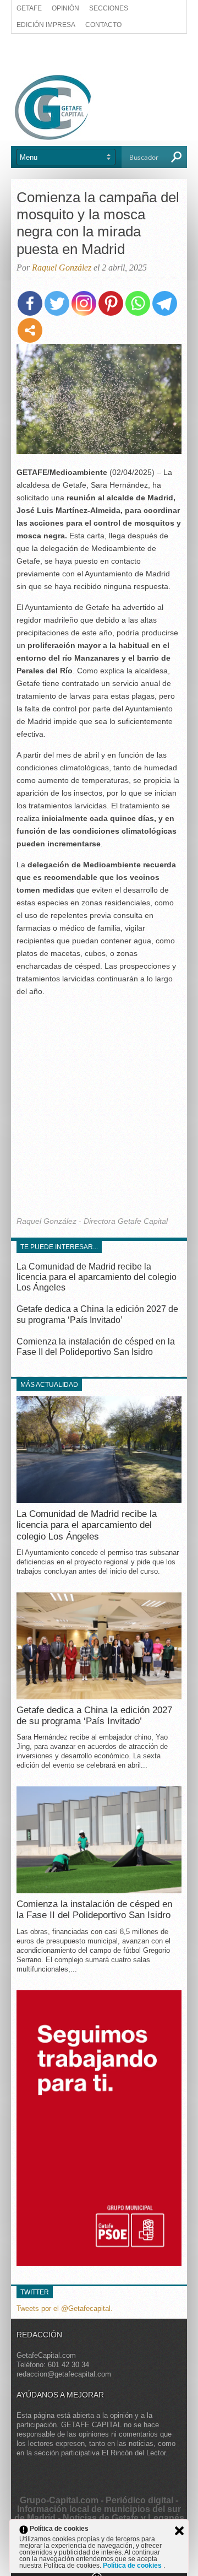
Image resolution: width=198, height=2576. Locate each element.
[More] (30, 330)
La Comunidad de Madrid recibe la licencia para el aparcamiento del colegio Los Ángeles (97, 1277)
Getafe (29, 8)
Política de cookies (133, 2566)
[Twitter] (57, 303)
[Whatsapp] (138, 303)
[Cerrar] (179, 2531)
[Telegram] (165, 303)
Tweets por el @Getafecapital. (65, 2308)
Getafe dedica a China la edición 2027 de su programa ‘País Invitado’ (94, 1716)
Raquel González (62, 268)
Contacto (103, 25)
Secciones (109, 8)
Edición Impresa (46, 25)
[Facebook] (30, 303)
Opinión (65, 8)
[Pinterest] (111, 303)
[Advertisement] (99, 53)
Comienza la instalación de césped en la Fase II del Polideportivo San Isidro (94, 1910)
